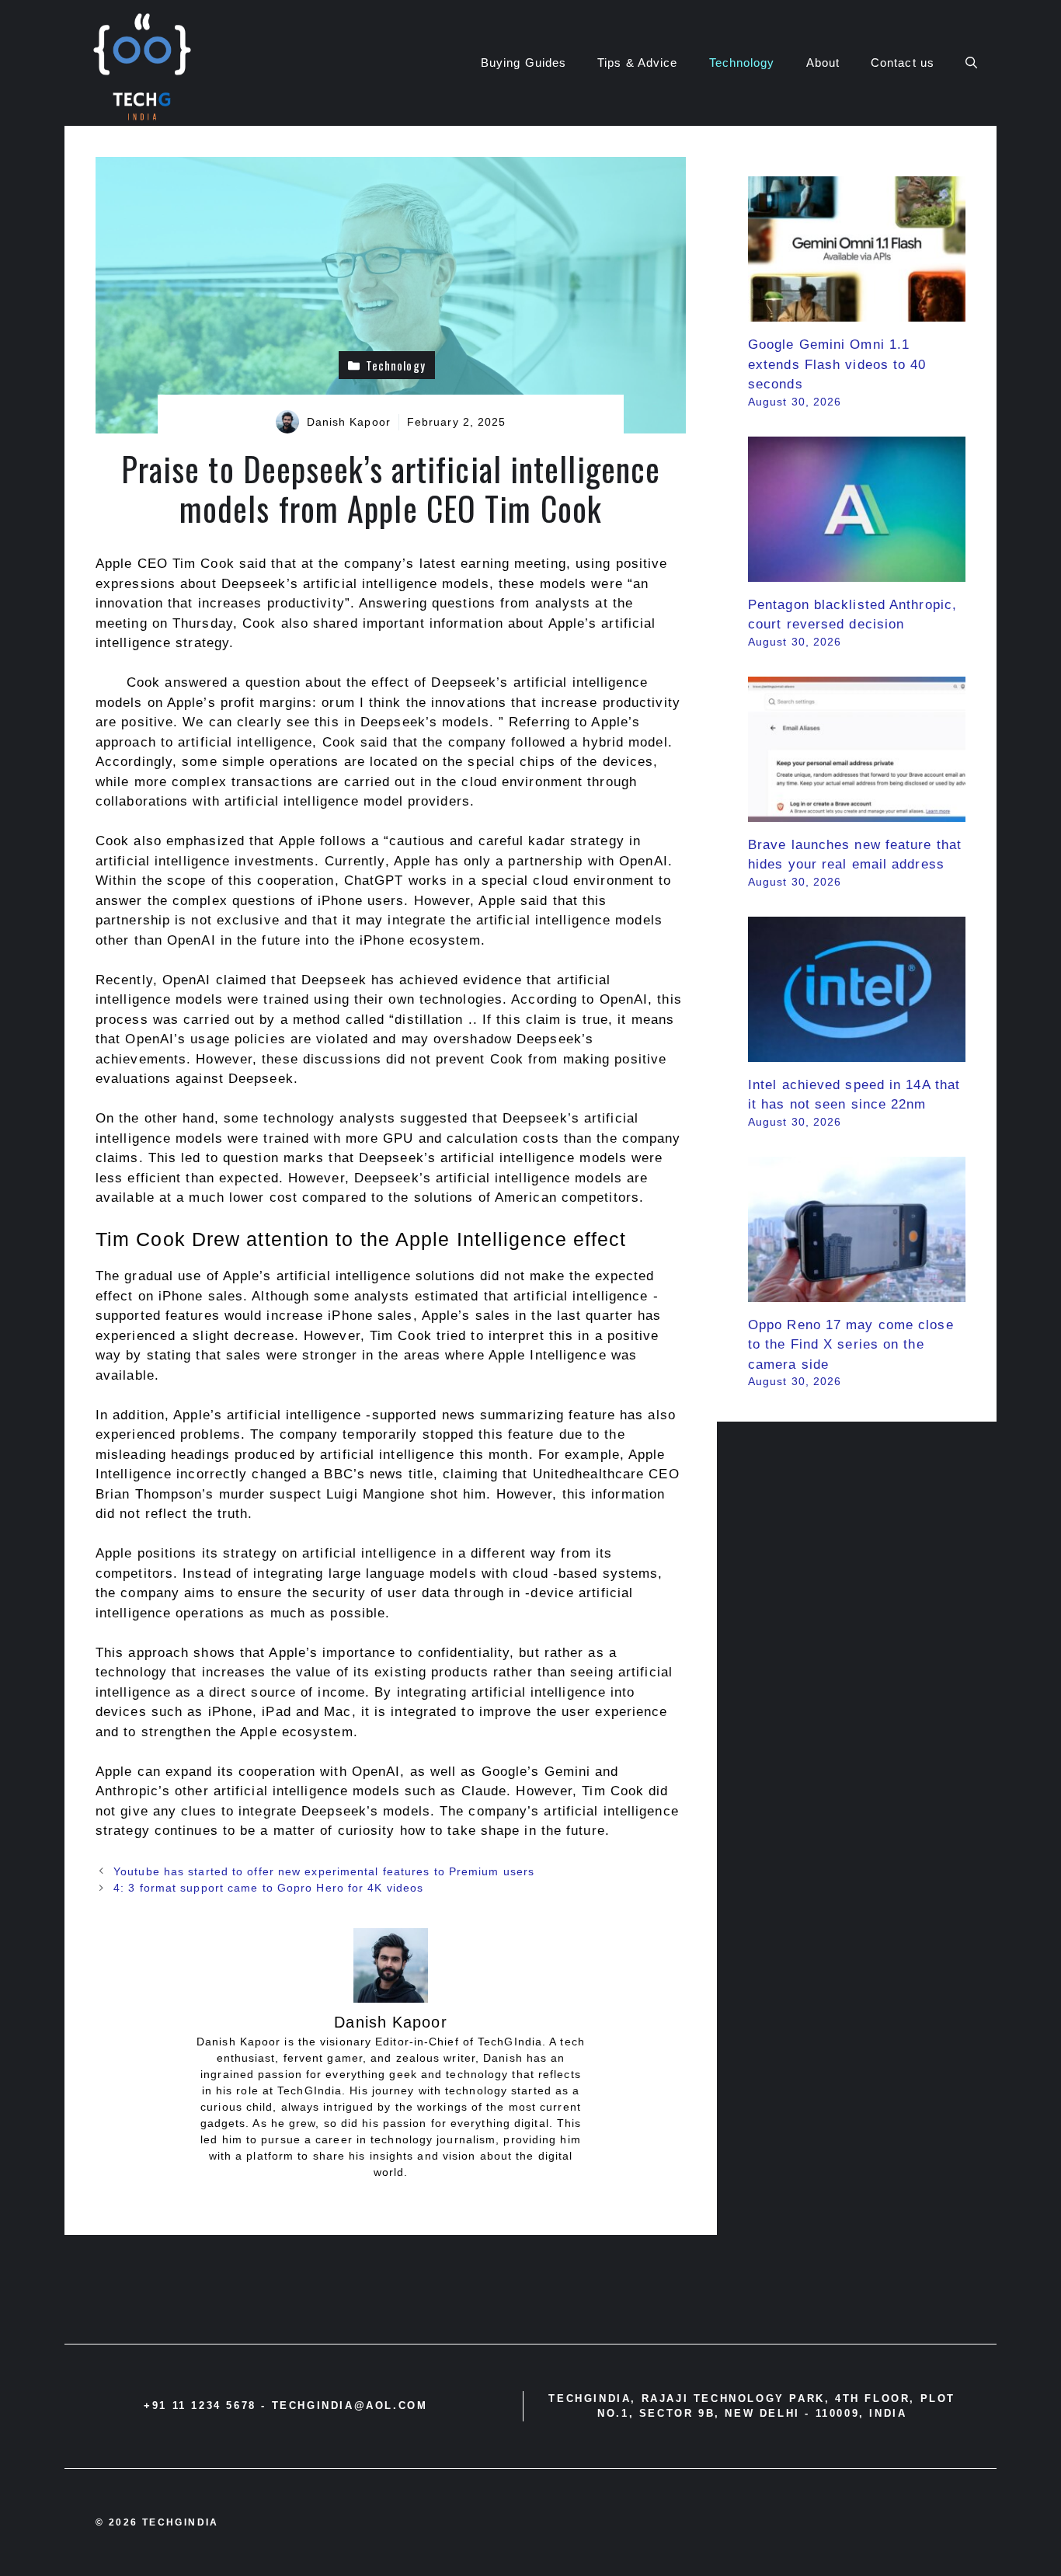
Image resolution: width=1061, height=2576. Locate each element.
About (823, 63)
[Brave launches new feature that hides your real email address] (857, 811)
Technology (742, 63)
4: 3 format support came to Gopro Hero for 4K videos (268, 1888)
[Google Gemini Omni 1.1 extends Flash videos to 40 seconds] (857, 312)
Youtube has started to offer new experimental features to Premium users (324, 1871)
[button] (971, 63)
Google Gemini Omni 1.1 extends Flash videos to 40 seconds (837, 364)
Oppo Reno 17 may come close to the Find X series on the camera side (851, 1345)
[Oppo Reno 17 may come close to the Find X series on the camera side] (857, 1291)
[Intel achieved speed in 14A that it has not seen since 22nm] (857, 1051)
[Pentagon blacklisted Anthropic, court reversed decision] (857, 571)
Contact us (903, 63)
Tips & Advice (637, 63)
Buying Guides (524, 63)
